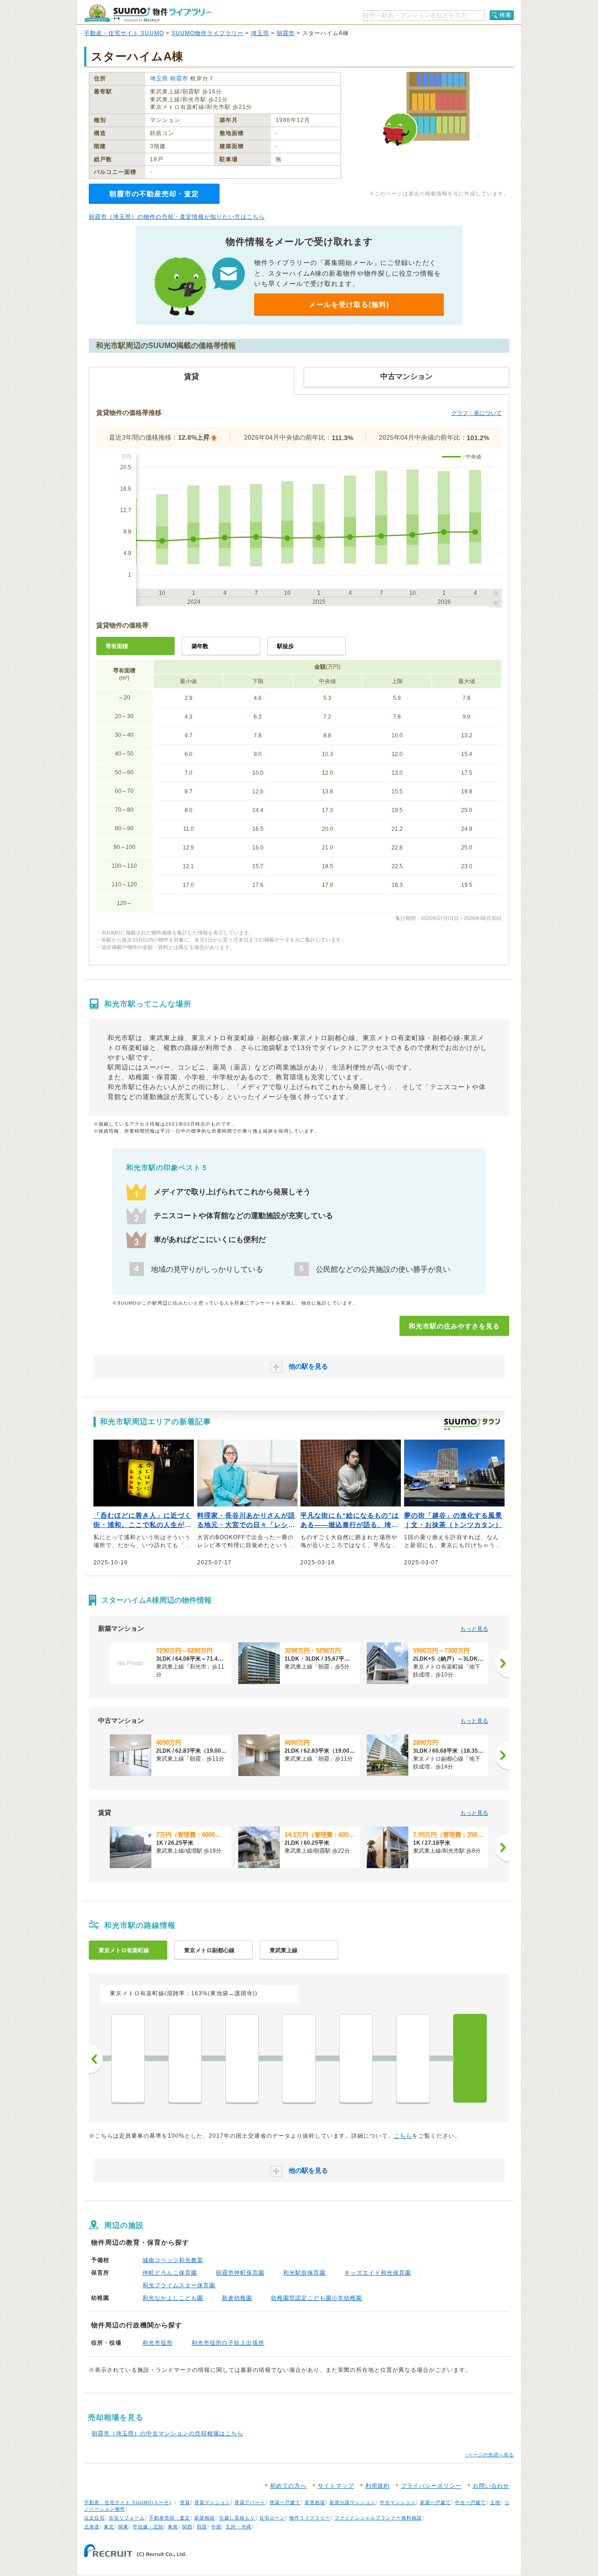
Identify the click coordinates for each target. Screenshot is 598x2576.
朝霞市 (286, 33)
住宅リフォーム (127, 2518)
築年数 (200, 646)
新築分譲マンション (352, 2502)
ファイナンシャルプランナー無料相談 (378, 2518)
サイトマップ (336, 2486)
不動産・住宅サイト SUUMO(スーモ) (128, 2502)
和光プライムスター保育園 (179, 2285)
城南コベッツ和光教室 (173, 2260)
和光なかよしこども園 (173, 2298)
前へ (96, 2059)
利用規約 (377, 2486)
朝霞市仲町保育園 (240, 2273)
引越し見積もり (237, 2518)
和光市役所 (158, 2343)
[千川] (128, 2058)
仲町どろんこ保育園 (170, 2273)
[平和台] (299, 2058)
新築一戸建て (435, 2502)
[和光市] (470, 2058)
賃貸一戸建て (285, 2502)
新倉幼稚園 (237, 2298)
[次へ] (502, 1663)
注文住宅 (94, 2518)
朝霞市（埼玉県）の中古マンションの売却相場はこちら (167, 2433)
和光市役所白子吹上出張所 (228, 2343)
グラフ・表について (477, 413)
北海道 (92, 2527)
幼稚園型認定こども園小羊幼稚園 (317, 2298)
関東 (123, 2527)
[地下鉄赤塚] (356, 2058)
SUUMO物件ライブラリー (207, 33)
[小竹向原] (185, 2058)
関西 (187, 2527)
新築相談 (205, 2518)
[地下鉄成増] (413, 2058)
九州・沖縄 (238, 2527)
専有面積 (117, 646)
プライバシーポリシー (431, 2486)
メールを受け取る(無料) (349, 304)
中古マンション (398, 2502)
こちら (403, 2136)
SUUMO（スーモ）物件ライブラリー (148, 13)
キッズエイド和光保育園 (378, 2273)
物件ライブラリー (310, 2518)
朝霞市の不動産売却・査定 (154, 194)
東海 (173, 2527)
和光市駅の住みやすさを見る (454, 1326)
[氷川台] (242, 2058)
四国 (202, 2527)
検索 (505, 15)
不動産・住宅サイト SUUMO (124, 33)
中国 (216, 2527)
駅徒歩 (285, 646)
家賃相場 (315, 2502)
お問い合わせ (491, 2486)
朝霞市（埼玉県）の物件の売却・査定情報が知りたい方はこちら (177, 217)
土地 (495, 2502)
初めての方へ (288, 2486)
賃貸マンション (212, 2502)
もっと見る (474, 1629)
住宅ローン (272, 2518)
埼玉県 (260, 33)
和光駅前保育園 (304, 2273)
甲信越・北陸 (148, 2527)
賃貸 (185, 2502)
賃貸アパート (250, 2502)
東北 (109, 2527)
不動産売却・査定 (170, 2518)
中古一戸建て (470, 2502)
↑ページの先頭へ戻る (489, 2455)
